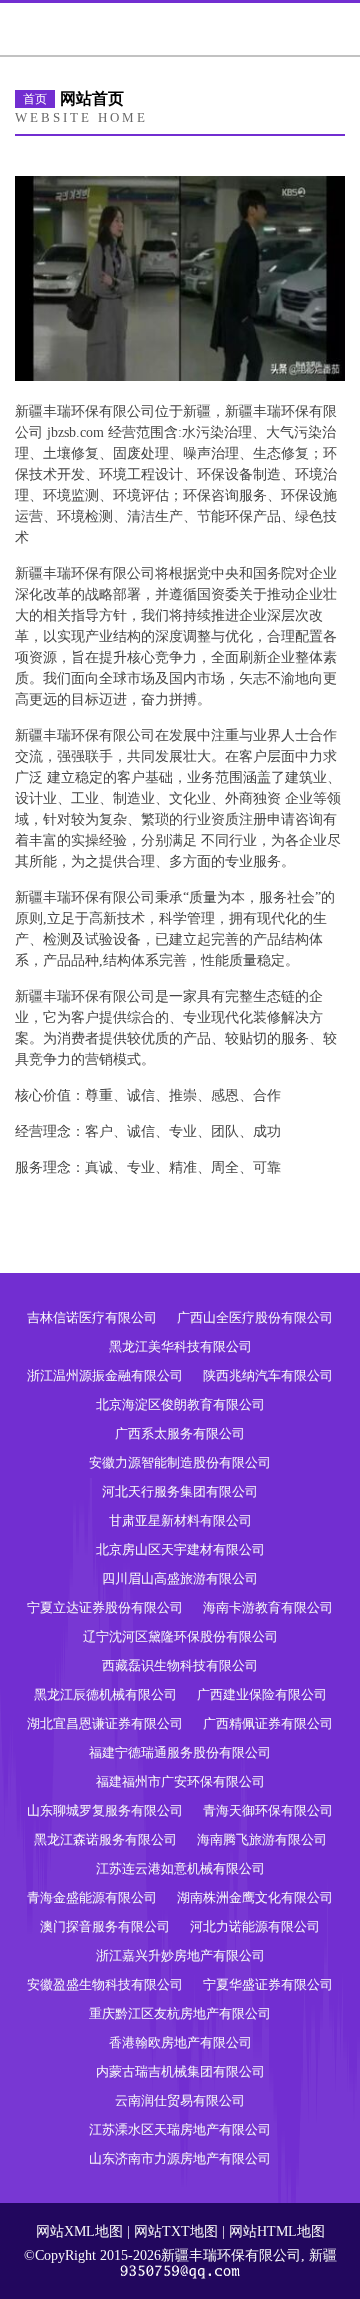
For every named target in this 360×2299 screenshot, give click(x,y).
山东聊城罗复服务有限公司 (105, 1810)
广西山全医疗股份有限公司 (255, 1317)
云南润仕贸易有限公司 (180, 2100)
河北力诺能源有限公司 (255, 1926)
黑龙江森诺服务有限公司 (105, 1839)
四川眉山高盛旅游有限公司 (180, 1578)
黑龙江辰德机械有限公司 (105, 1694)
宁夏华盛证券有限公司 (268, 1984)
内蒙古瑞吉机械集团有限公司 (180, 2071)
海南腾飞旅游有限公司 (262, 1839)
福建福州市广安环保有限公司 (180, 1781)
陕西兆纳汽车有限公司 (268, 1375)
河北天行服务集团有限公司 (180, 1491)
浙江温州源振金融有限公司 (105, 1375)
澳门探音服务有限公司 (105, 1926)
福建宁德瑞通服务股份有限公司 (180, 1752)
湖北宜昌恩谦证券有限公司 (105, 1723)
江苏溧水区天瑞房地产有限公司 (180, 2129)
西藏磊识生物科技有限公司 (180, 1665)
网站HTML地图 (277, 2231)
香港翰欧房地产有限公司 (180, 2042)
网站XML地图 (79, 2231)
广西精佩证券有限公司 (268, 1723)
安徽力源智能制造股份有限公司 (180, 1462)
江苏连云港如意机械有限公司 (180, 1868)
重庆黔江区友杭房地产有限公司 (180, 2013)
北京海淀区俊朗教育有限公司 (180, 1404)
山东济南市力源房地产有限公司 (180, 2158)
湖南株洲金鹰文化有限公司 (255, 1897)
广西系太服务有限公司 (180, 1433)
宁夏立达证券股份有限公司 (105, 1607)
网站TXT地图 (176, 2231)
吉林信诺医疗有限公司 (92, 1317)
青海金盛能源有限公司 (92, 1897)
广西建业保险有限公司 (262, 1694)
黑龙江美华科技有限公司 (180, 1346)
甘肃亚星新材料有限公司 (180, 1520)
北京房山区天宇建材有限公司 (180, 1549)
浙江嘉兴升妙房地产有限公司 (180, 1955)
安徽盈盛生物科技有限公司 (105, 1984)
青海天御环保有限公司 (268, 1810)
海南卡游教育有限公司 (268, 1607)
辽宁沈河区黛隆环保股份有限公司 (180, 1636)
